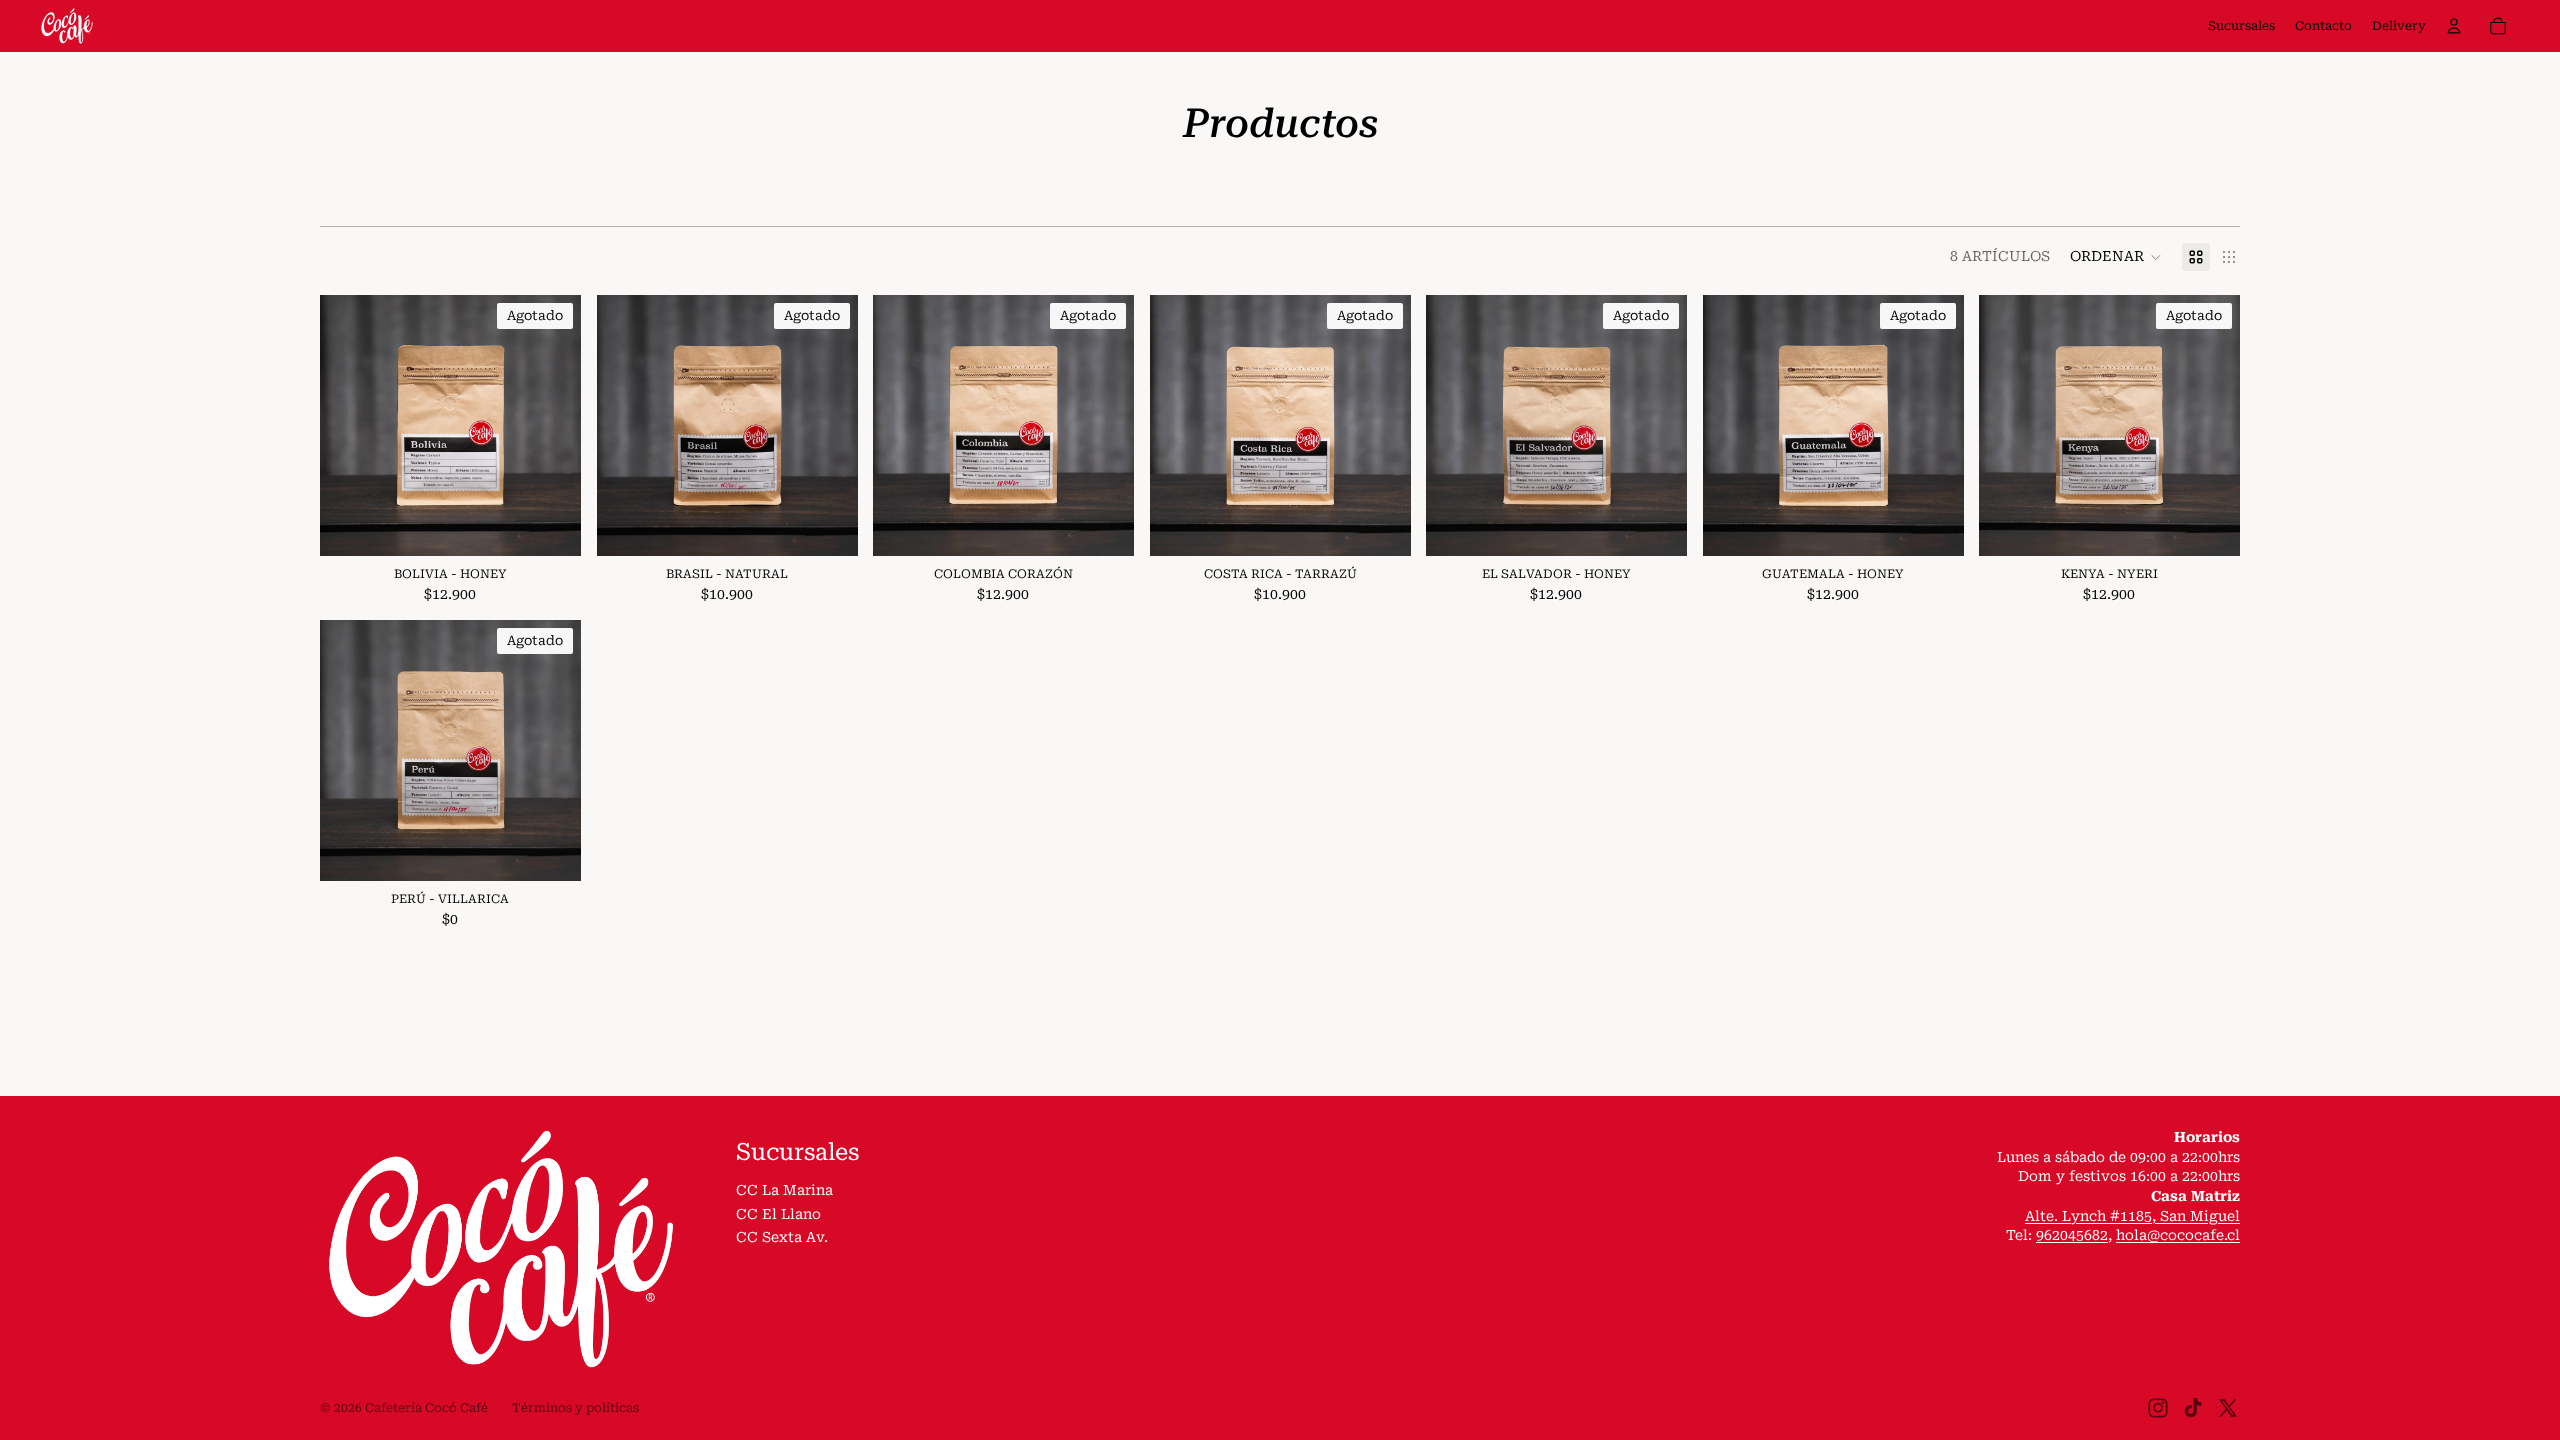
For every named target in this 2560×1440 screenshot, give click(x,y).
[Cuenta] (2454, 26)
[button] (2116, 257)
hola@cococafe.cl (2178, 1235)
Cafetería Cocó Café (426, 1408)
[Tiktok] (2193, 1408)
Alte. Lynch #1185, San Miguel (2132, 1216)
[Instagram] (2158, 1408)
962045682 (2072, 1235)
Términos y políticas (575, 1408)
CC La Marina (784, 1190)
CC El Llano (778, 1214)
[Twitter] (2228, 1408)
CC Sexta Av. (782, 1237)
